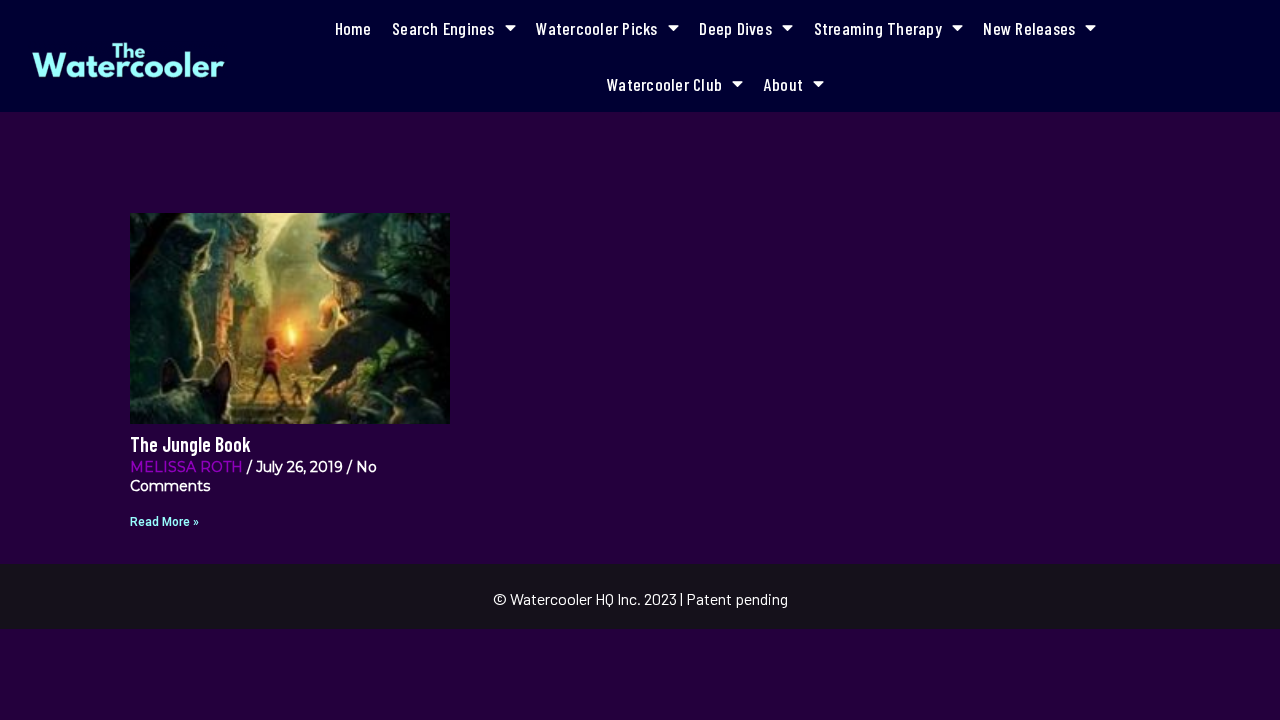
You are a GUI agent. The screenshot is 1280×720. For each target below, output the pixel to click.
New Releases (1029, 28)
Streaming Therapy (878, 28)
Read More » (164, 522)
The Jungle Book (190, 444)
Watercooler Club (664, 84)
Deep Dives (735, 28)
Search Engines (443, 28)
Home (353, 28)
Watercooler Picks (596, 28)
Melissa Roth (186, 467)
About (783, 84)
